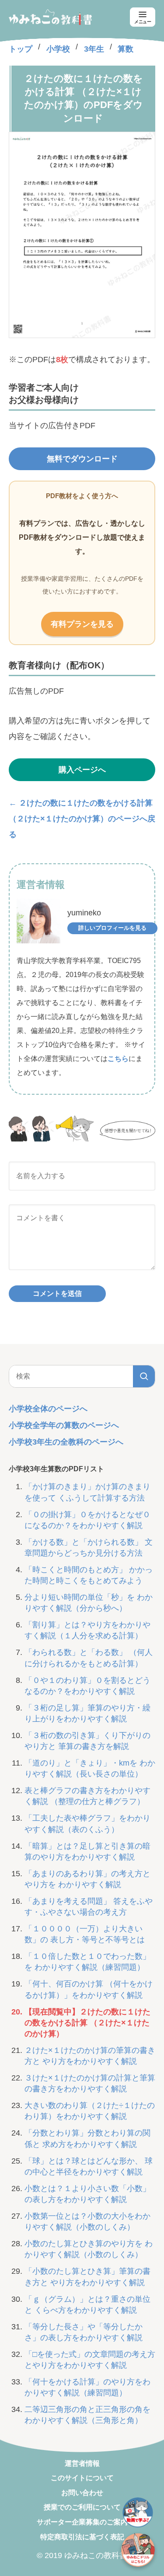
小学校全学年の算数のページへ (64, 1425)
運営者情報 (82, 2463)
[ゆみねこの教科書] (50, 17)
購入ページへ (82, 770)
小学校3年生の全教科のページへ (66, 1442)
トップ (21, 49)
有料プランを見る (82, 624)
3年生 (94, 49)
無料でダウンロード (82, 459)
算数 (126, 49)
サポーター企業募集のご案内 (82, 2522)
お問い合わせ (82, 2493)
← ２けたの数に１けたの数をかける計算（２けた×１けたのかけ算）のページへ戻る (82, 819)
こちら (118, 1059)
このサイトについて (82, 2478)
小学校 (58, 49)
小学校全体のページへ (48, 1409)
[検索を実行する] (144, 1376)
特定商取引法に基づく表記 (82, 2537)
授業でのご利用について (82, 2507)
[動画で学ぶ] (138, 2513)
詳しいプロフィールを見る (112, 928)
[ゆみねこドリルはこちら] (138, 2550)
